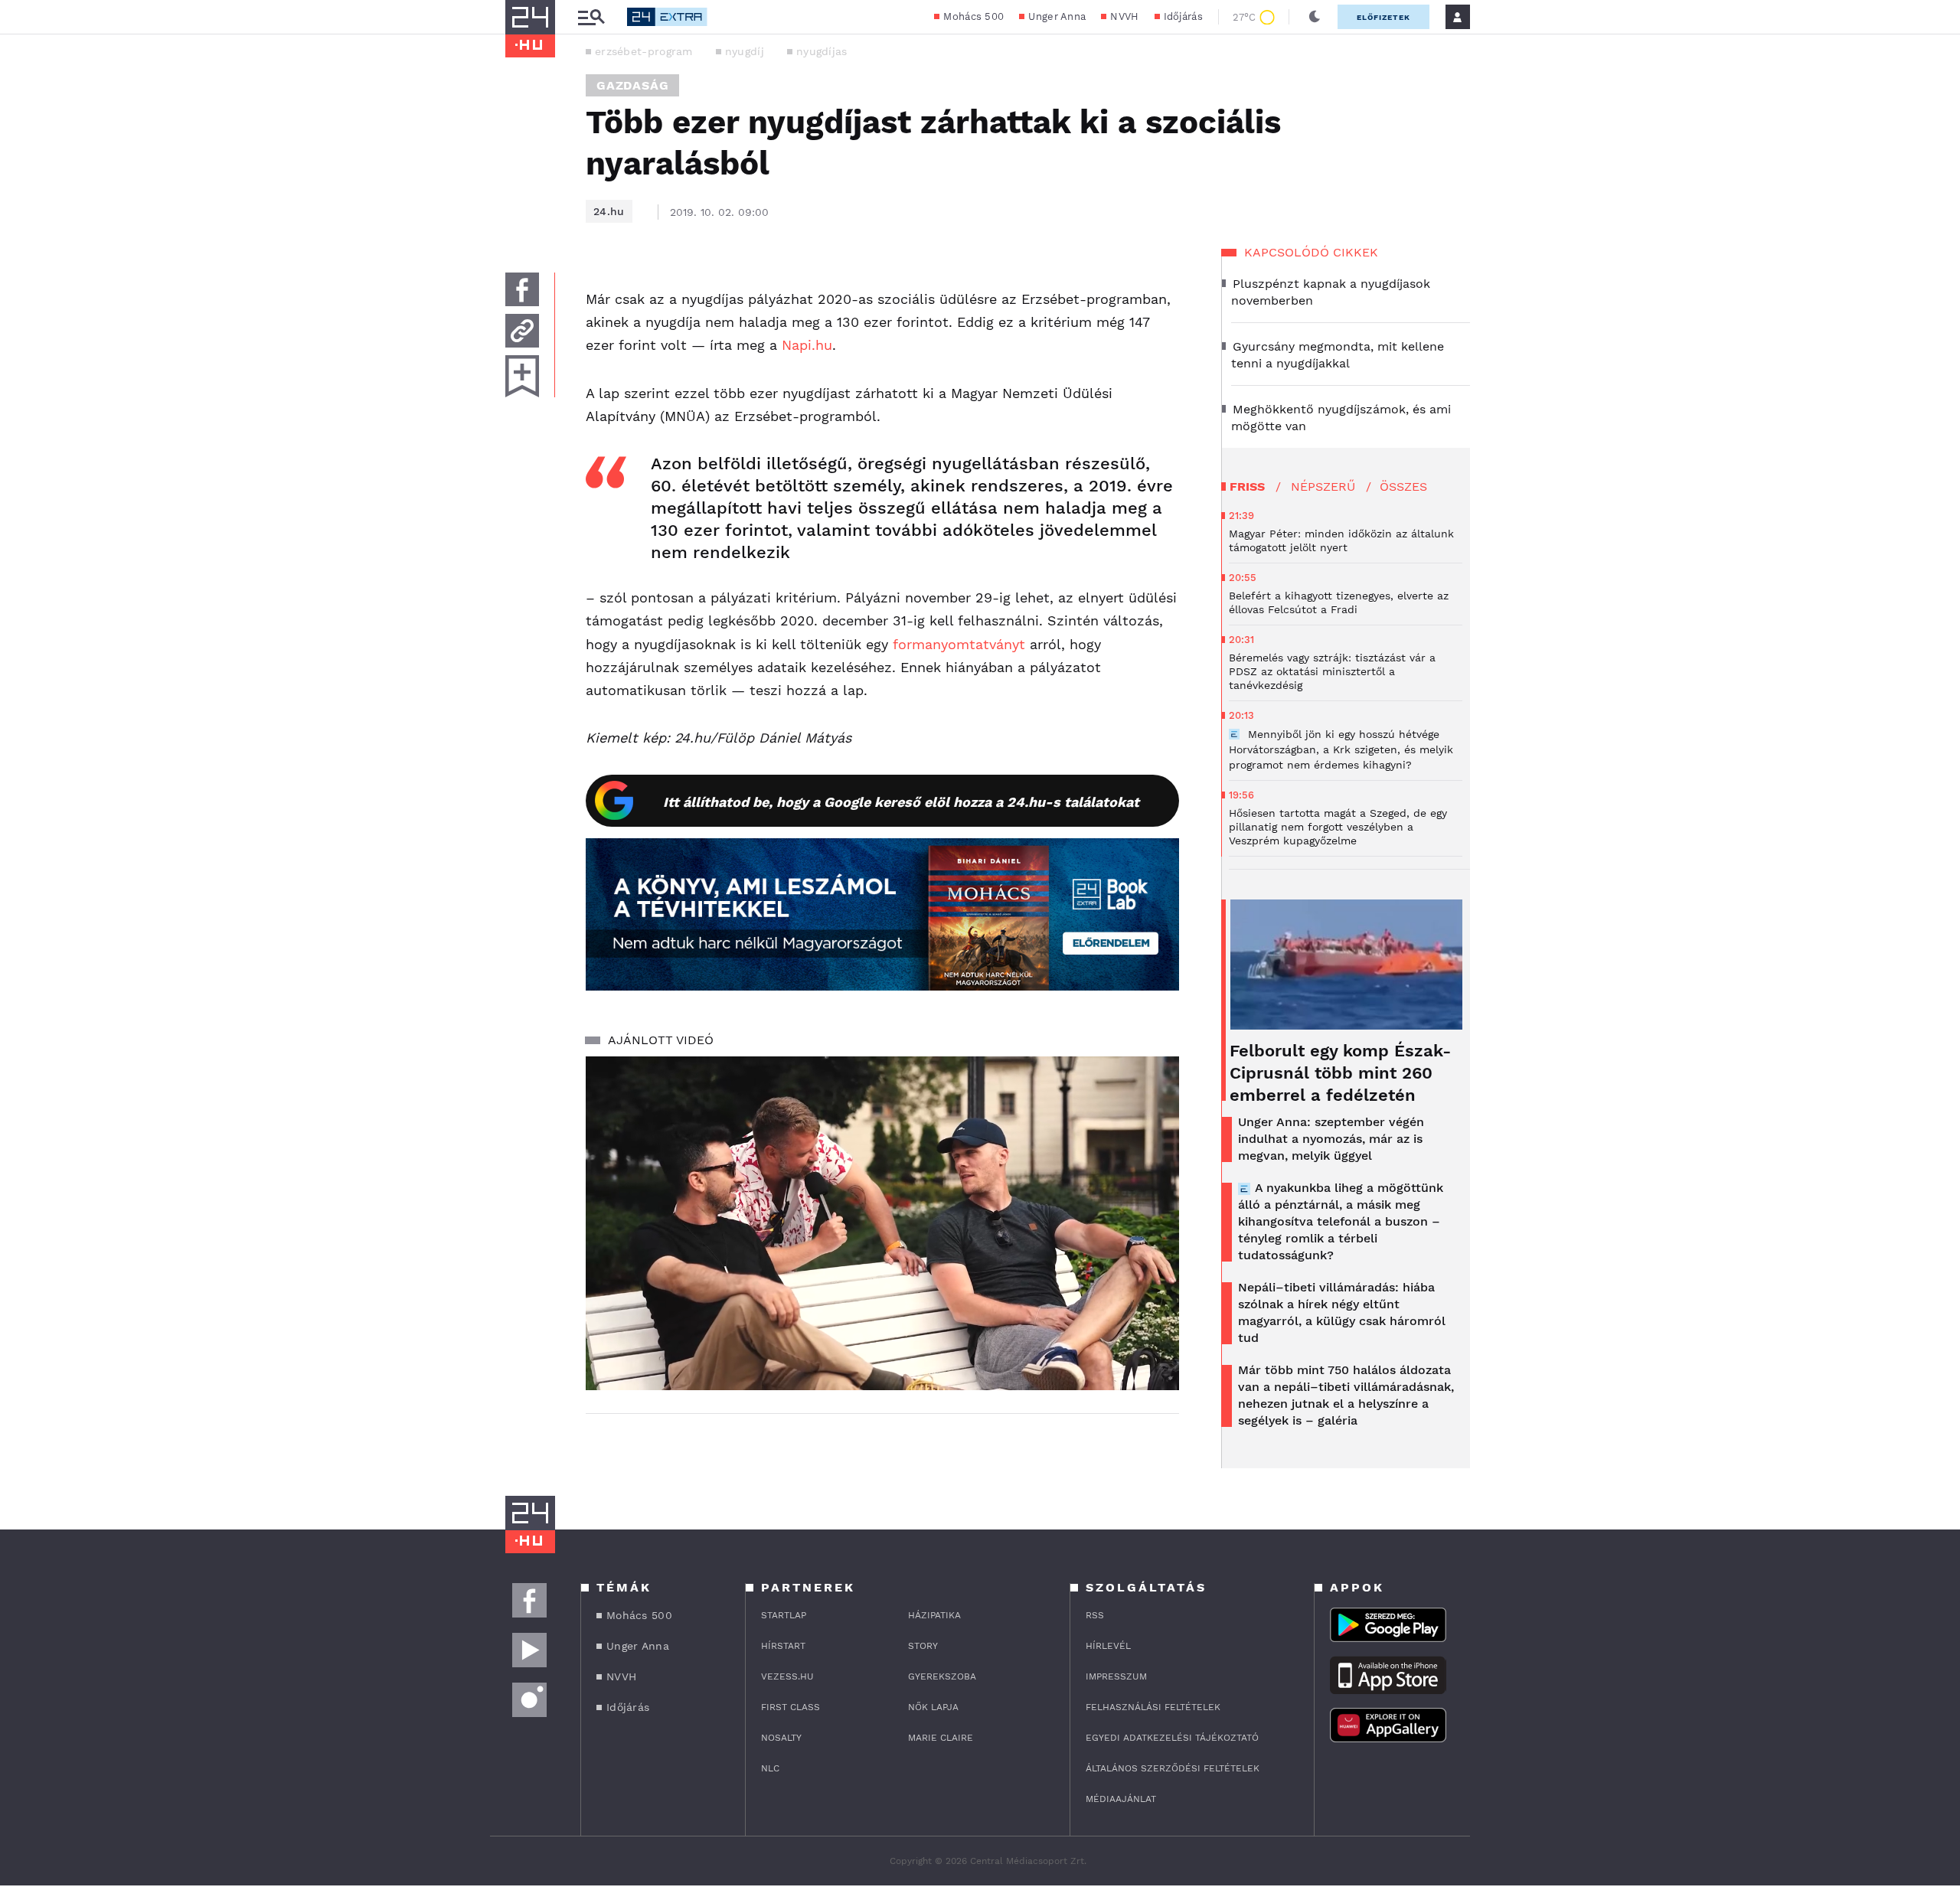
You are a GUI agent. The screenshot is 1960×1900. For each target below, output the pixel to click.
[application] (882, 1223)
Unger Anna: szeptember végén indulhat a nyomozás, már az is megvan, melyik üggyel (1331, 1139)
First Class (791, 1707)
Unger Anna (1057, 16)
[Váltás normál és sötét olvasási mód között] (1315, 17)
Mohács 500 (973, 16)
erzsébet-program (644, 51)
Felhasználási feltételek (1153, 1707)
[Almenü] (591, 17)
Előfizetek (1383, 17)
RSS (1095, 1615)
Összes (1403, 486)
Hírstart (783, 1646)
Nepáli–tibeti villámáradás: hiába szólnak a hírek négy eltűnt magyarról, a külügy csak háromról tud (1342, 1312)
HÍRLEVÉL (1108, 1646)
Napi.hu (807, 345)
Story (923, 1646)
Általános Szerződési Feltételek (1173, 1768)
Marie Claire (941, 1738)
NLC (770, 1768)
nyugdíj (745, 51)
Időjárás (1183, 16)
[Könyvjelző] (522, 376)
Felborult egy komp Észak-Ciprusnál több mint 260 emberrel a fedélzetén (1340, 1073)
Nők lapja (933, 1707)
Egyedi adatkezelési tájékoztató (1172, 1738)
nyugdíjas (822, 51)
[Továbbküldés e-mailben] (522, 331)
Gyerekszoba (942, 1676)
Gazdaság (632, 85)
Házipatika (934, 1615)
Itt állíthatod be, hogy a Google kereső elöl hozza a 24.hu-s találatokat (901, 802)
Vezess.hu (787, 1676)
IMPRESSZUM (1116, 1676)
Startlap (784, 1615)
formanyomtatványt (959, 644)
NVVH (1124, 16)
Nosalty (781, 1738)
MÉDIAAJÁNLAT (1121, 1799)
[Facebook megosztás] (522, 289)
